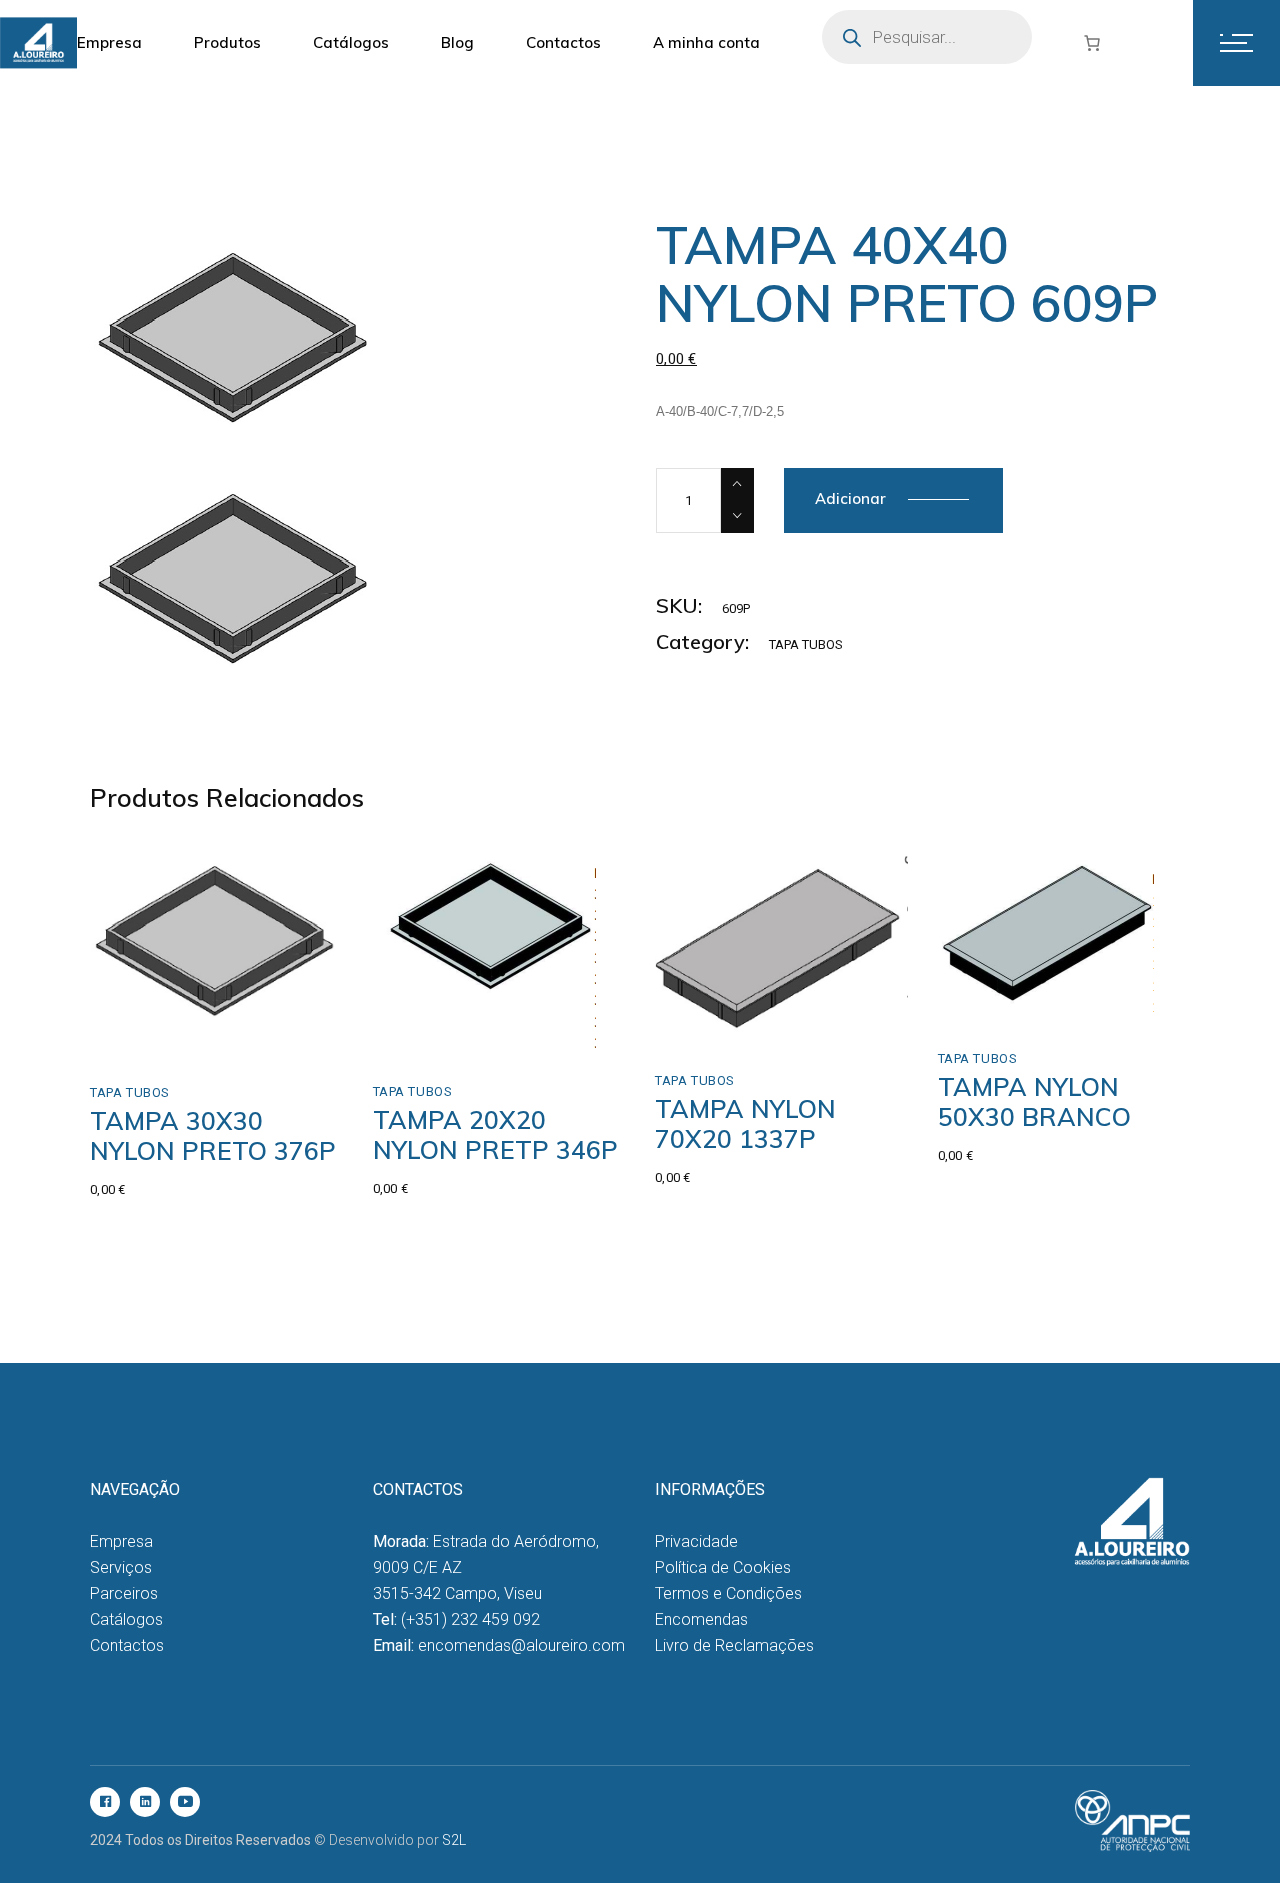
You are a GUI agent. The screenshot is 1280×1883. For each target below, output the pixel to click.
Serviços (121, 1567)
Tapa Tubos (806, 644)
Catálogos (126, 1619)
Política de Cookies (723, 1567)
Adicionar (850, 498)
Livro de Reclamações (734, 1645)
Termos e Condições (728, 1593)
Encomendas (701, 1619)
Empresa (121, 1541)
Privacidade (696, 1541)
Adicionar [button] (165, 1033)
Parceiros (124, 1593)
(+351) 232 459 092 (470, 1619)
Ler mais (444, 1032)
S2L (454, 1840)
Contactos (127, 1645)
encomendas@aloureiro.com (521, 1645)
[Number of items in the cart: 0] (1092, 43)
